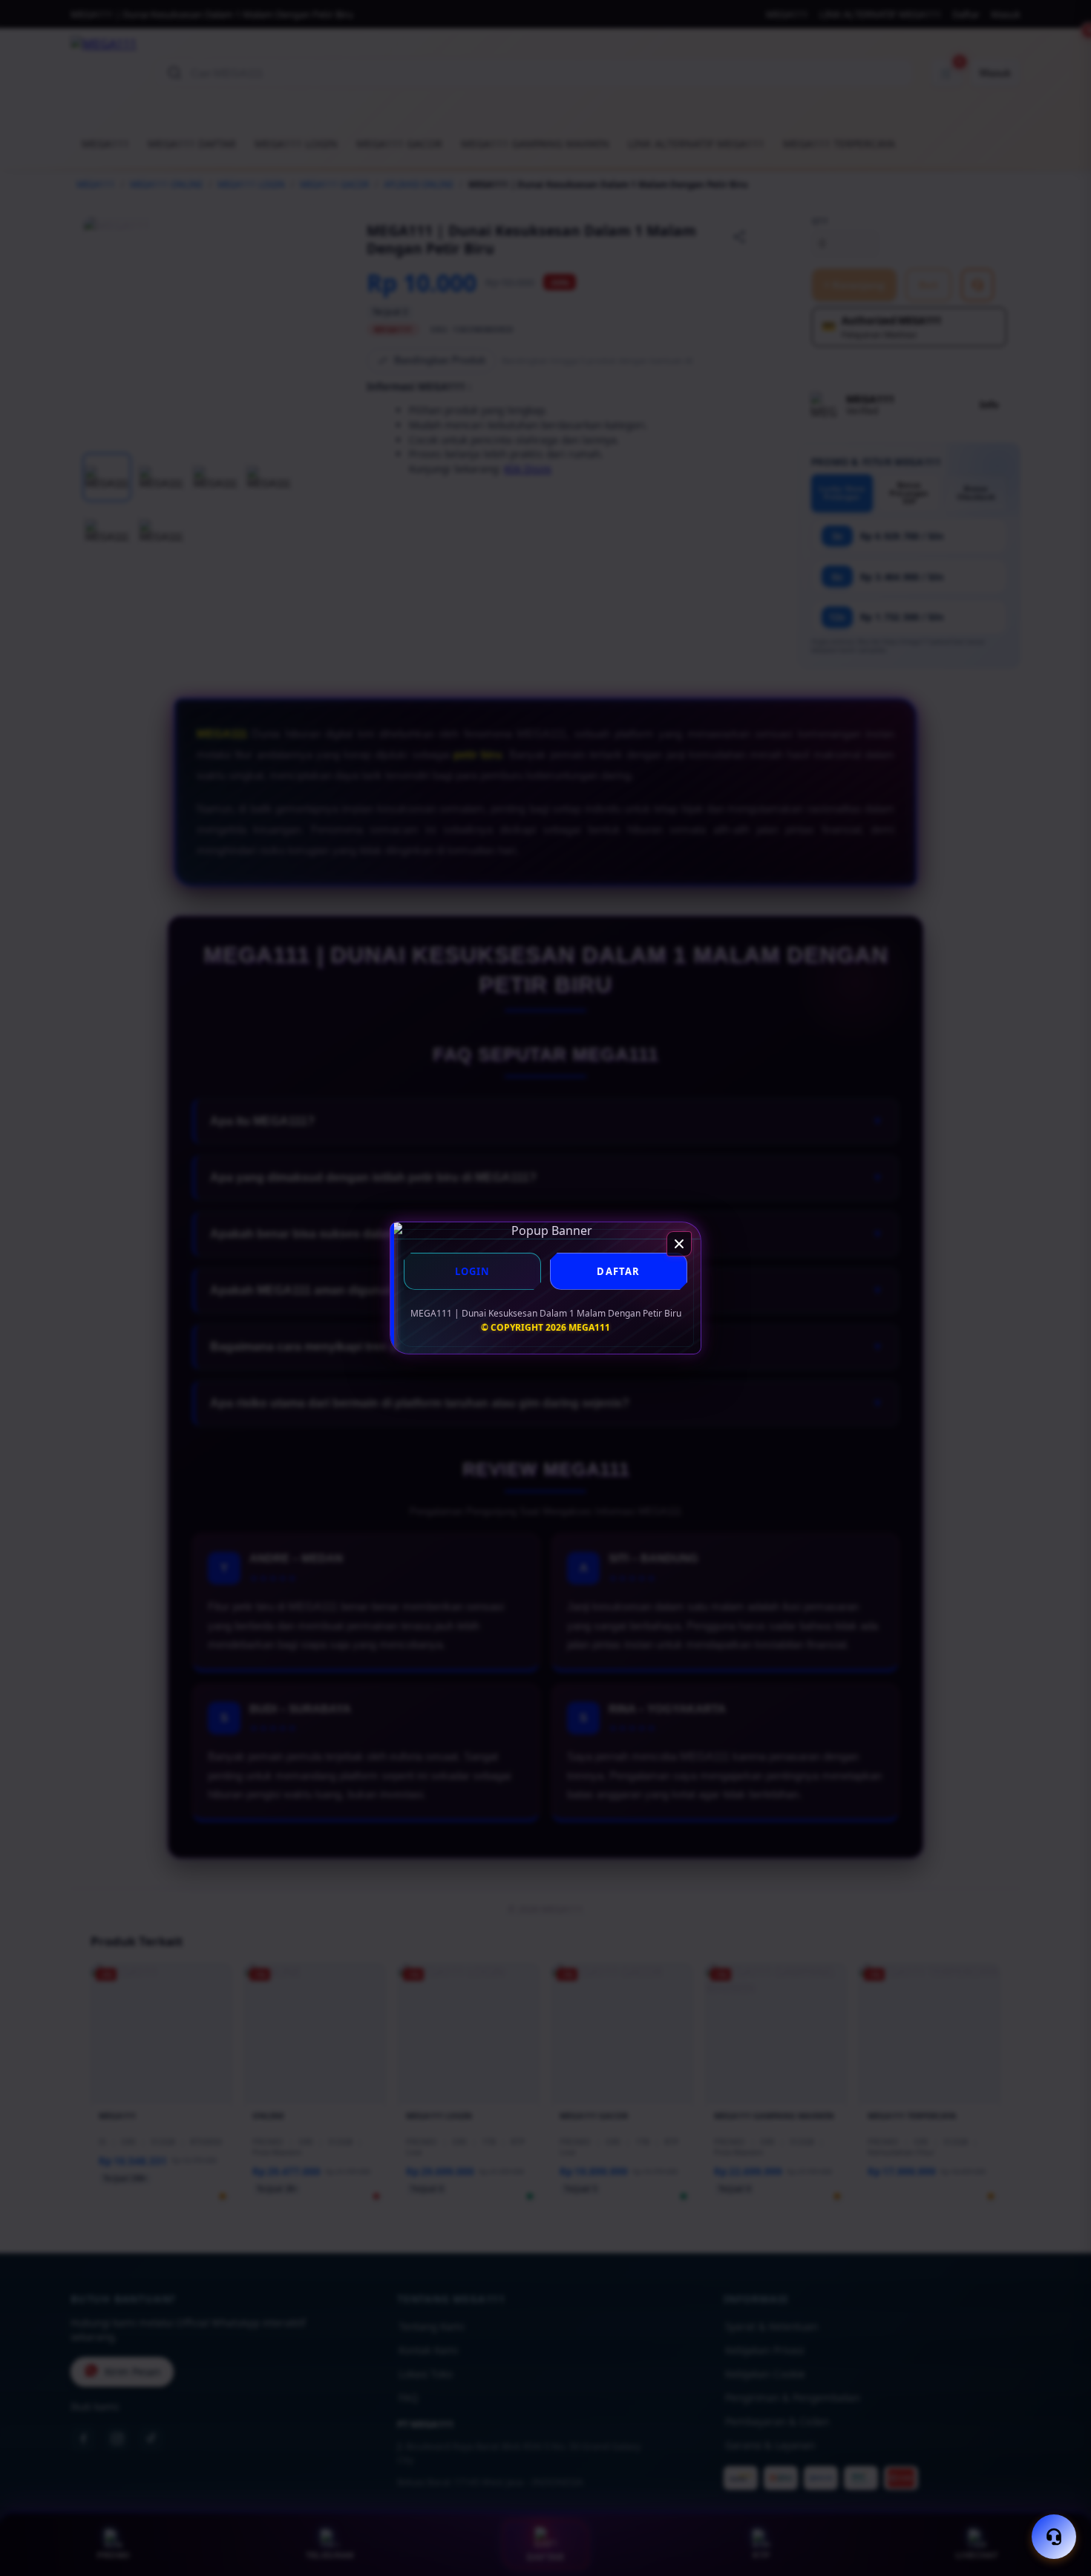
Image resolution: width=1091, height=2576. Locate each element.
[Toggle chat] (1054, 2537)
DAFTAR (618, 1271)
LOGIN (473, 1271)
